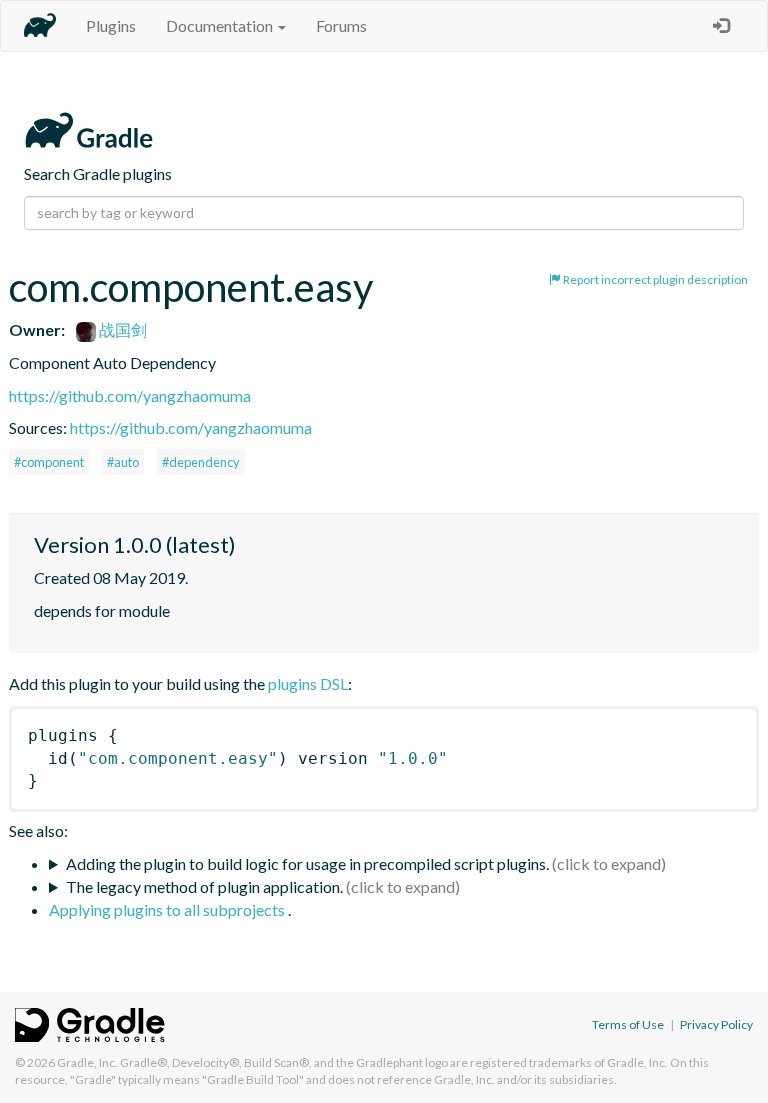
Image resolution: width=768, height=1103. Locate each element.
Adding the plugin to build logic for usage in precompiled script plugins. (307, 863)
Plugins (111, 25)
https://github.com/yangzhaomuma (130, 395)
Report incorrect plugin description (654, 279)
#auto (123, 462)
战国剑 (121, 329)
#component (49, 462)
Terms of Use (628, 1024)
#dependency (201, 462)
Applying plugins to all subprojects (168, 909)
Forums (341, 25)
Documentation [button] (221, 25)
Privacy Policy (716, 1024)
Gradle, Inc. (87, 1062)
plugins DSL (308, 683)
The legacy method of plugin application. (204, 886)
